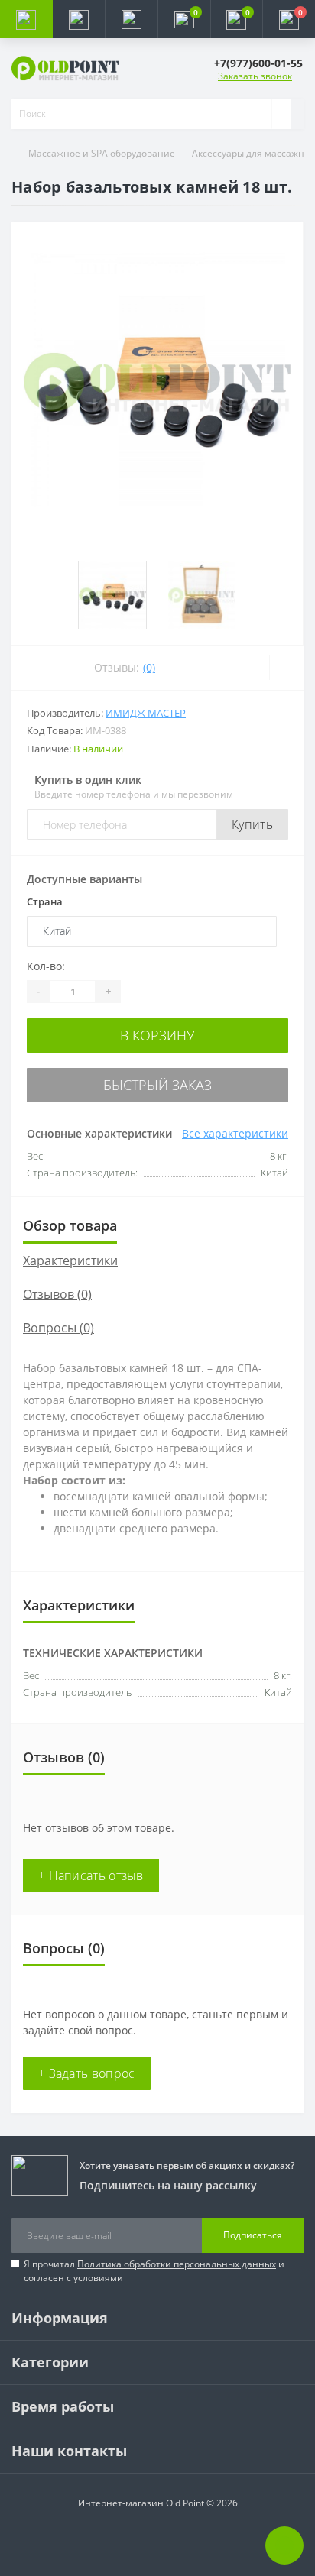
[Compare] (286, 668)
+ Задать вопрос (87, 2073)
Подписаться (253, 2235)
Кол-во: (46, 966)
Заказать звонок (255, 76)
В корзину (157, 1035)
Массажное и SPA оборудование (102, 153)
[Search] (281, 114)
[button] (131, 19)
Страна (45, 901)
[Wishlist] (252, 668)
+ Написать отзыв (91, 1875)
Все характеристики (235, 1133)
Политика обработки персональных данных (177, 2264)
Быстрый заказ (157, 1085)
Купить (252, 824)
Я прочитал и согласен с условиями (154, 2271)
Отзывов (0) (57, 1294)
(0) (149, 667)
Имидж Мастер (146, 713)
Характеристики (70, 1260)
